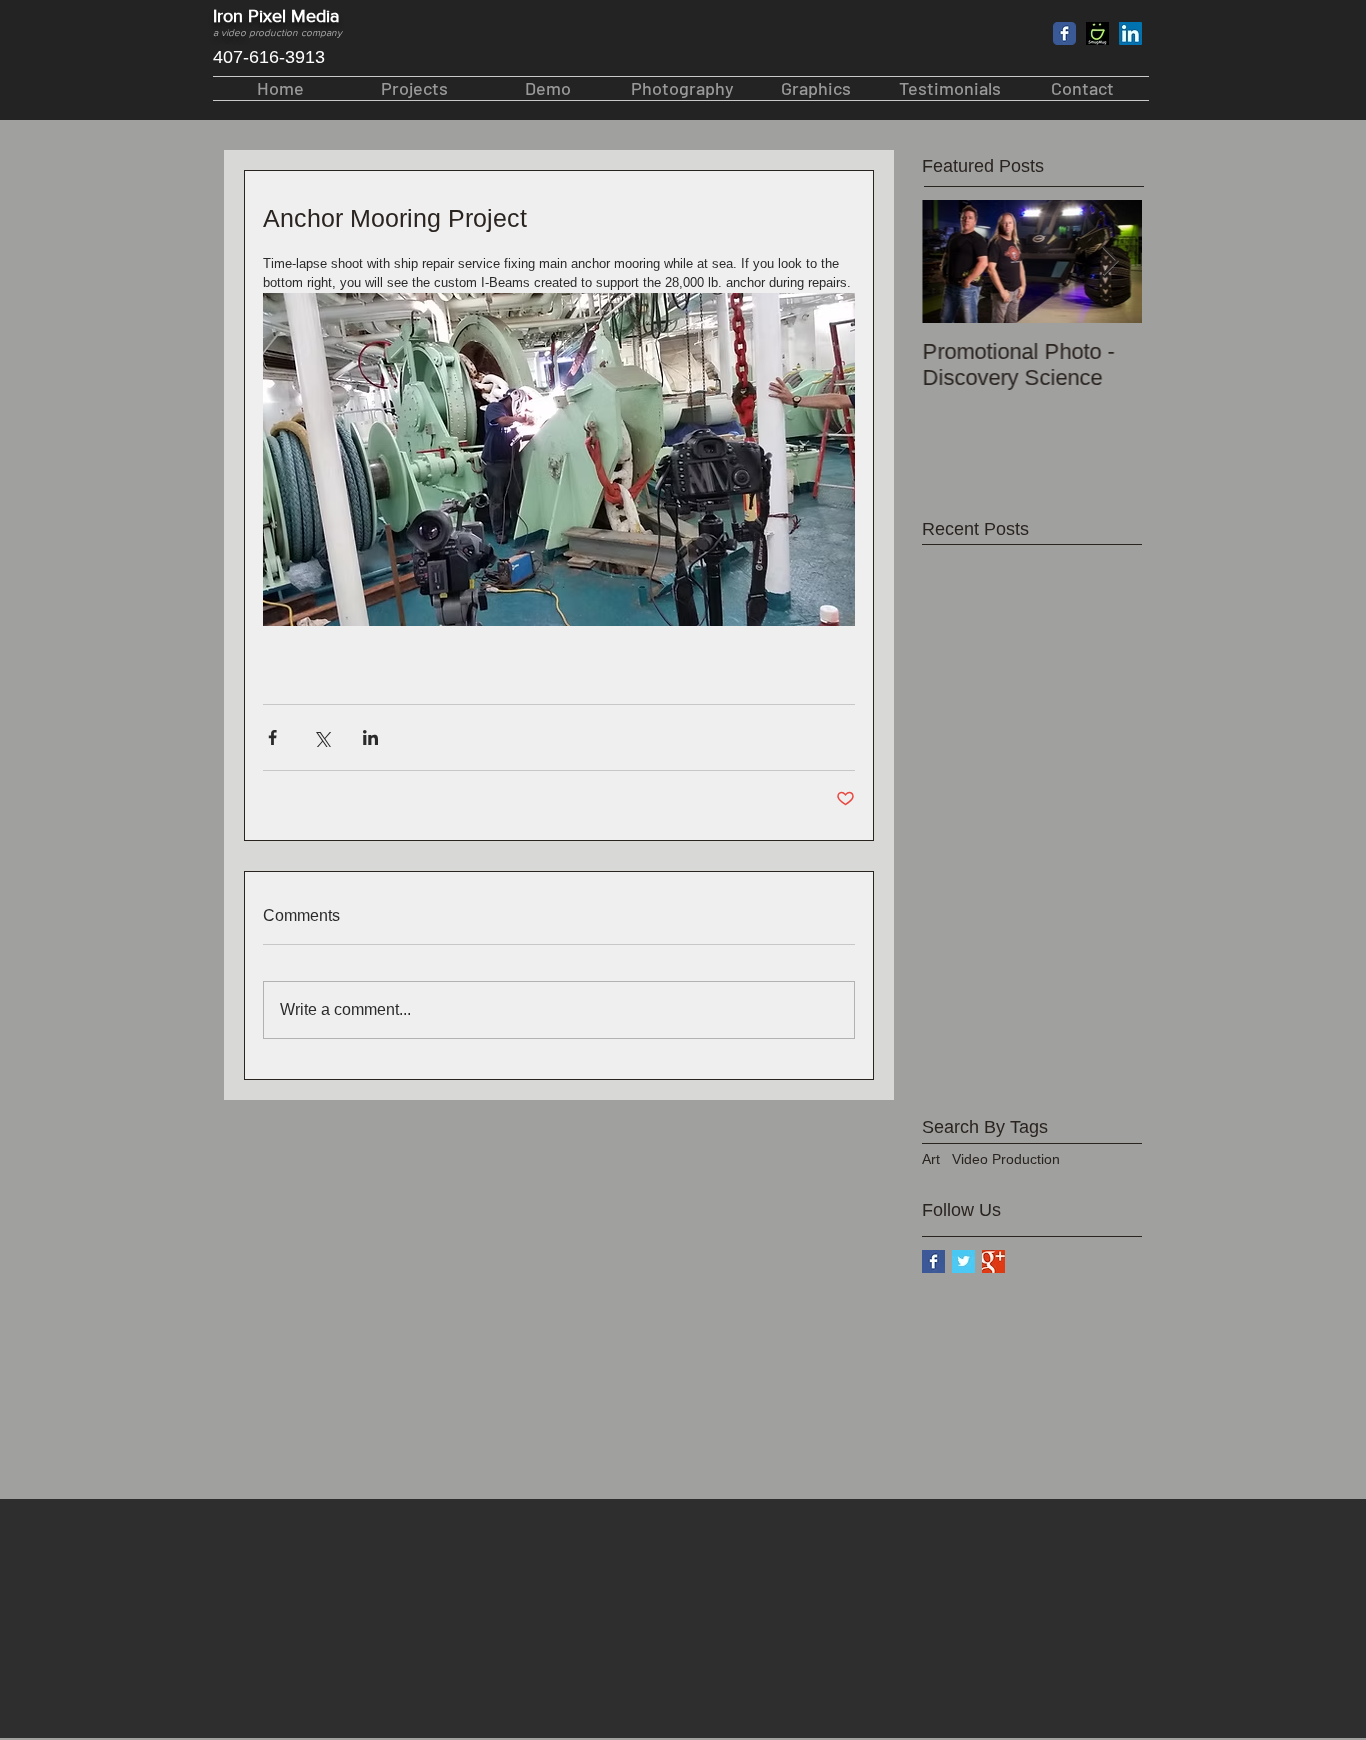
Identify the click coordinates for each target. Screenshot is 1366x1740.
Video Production (1006, 1159)
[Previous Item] (954, 261)
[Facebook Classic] (1064, 33)
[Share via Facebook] (272, 737)
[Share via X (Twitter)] (321, 737)
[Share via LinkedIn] (370, 737)
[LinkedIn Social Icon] (1130, 33)
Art (931, 1159)
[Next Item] (1110, 261)
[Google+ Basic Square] (993, 1261)
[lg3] (1097, 33)
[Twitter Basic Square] (963, 1261)
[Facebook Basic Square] (933, 1261)
